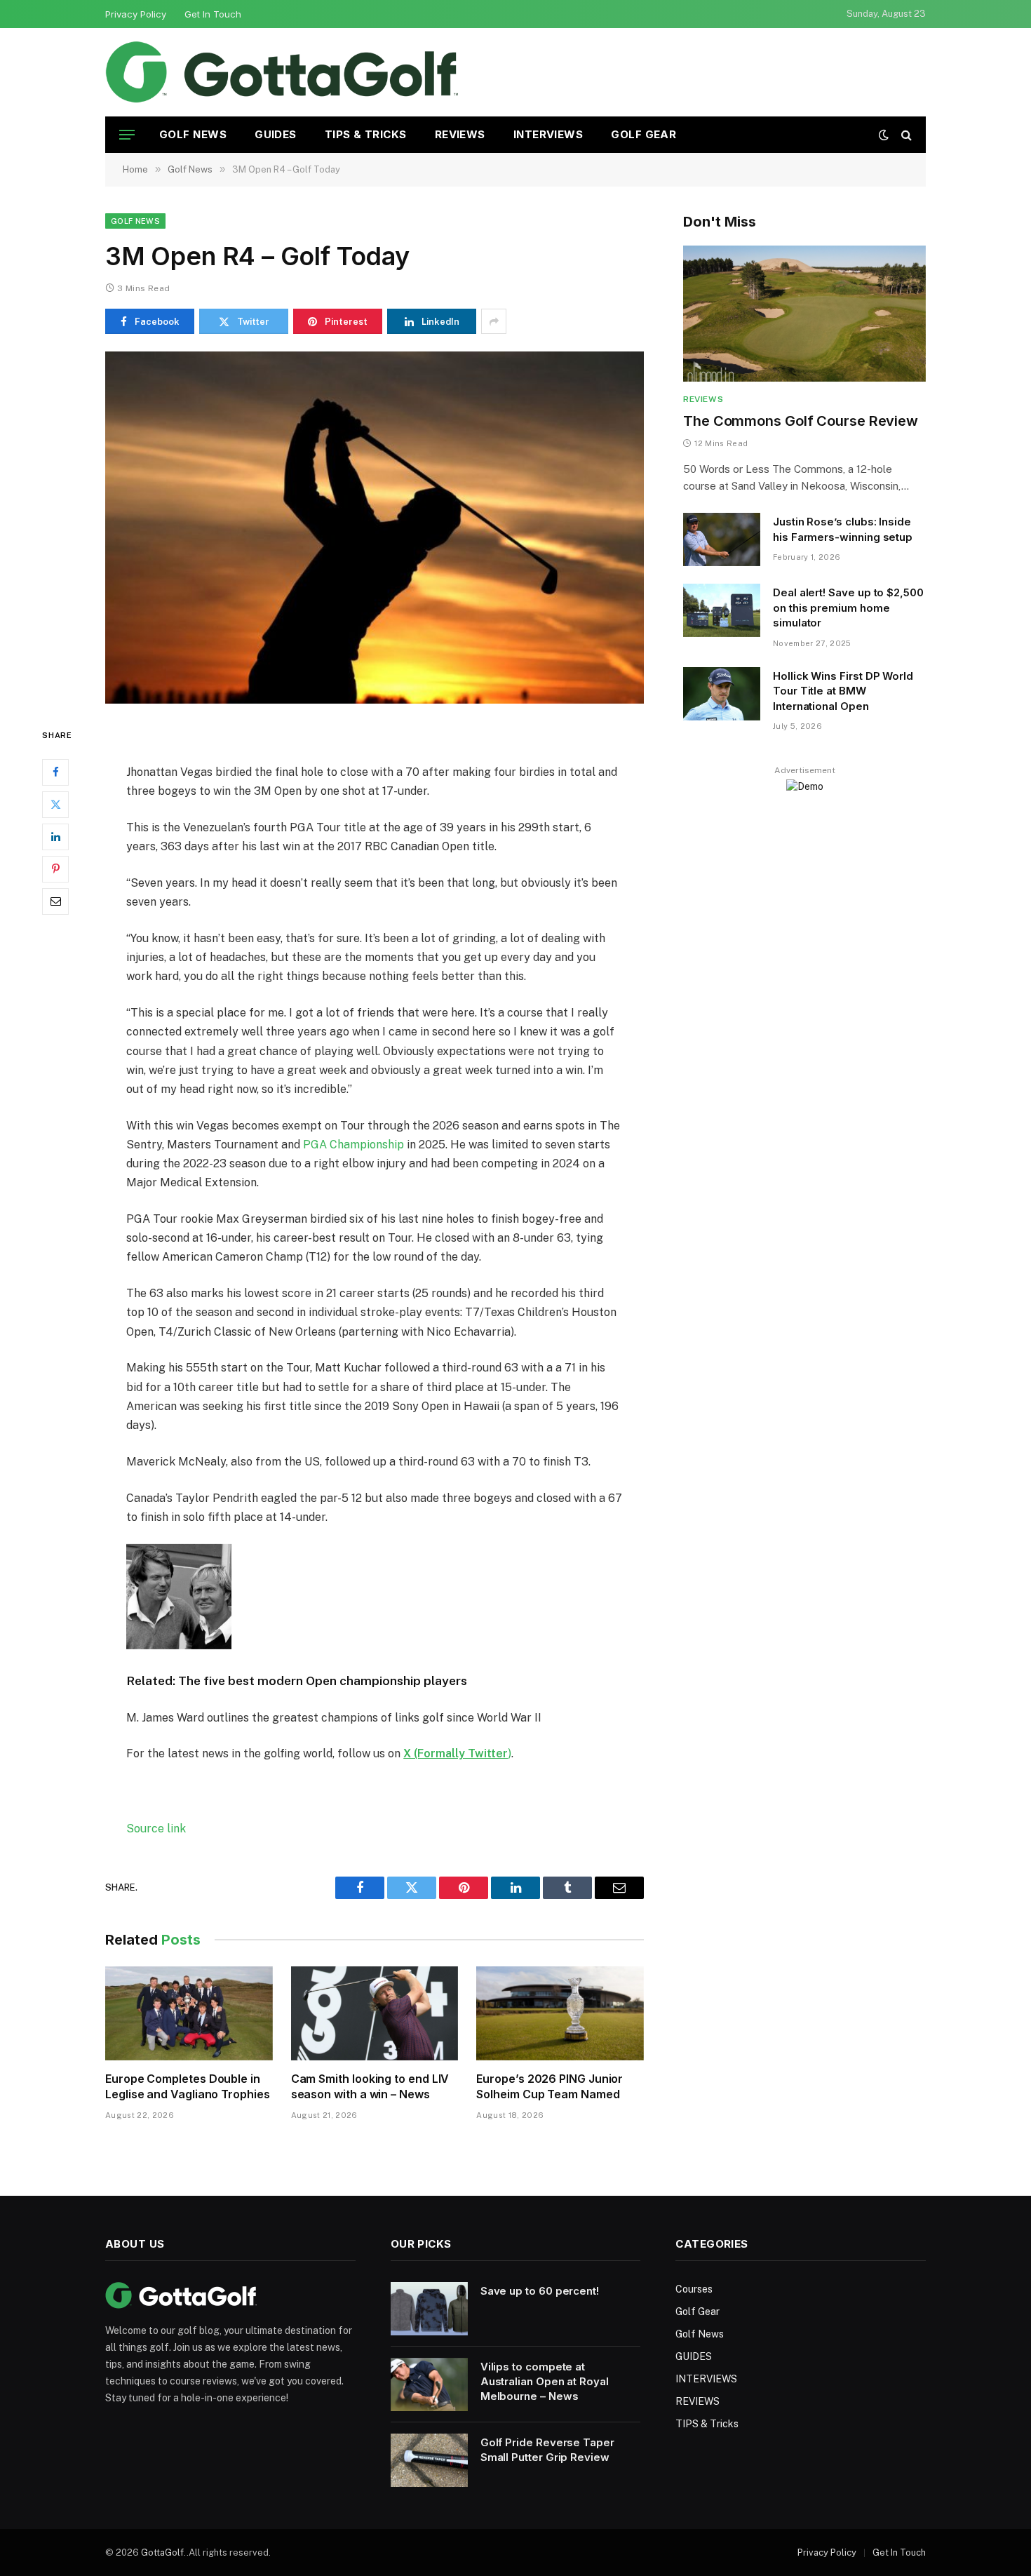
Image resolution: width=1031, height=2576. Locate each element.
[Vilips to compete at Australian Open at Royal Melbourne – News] (429, 2384)
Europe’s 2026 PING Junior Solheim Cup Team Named (550, 2086)
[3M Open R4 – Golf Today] (375, 528)
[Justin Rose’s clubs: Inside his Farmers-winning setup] (722, 539)
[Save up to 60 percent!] (429, 2309)
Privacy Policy (136, 14)
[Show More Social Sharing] (494, 321)
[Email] (55, 901)
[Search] (905, 135)
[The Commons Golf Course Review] (804, 314)
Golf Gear (643, 134)
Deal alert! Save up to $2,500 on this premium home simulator (848, 608)
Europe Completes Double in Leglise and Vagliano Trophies (188, 2086)
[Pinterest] (55, 869)
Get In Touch (213, 14)
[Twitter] (55, 805)
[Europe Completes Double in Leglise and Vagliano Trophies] (189, 2013)
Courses (694, 2289)
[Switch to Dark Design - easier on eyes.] (884, 135)
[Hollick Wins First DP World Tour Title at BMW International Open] (722, 694)
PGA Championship (353, 1145)
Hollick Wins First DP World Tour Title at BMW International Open (843, 691)
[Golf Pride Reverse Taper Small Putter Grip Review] (429, 2460)
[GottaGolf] (282, 72)
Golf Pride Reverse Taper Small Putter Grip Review (547, 2450)
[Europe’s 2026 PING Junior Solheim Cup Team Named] (560, 2013)
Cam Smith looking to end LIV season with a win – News (370, 2086)
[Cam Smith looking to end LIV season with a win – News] (375, 2013)
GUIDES (276, 134)
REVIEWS (460, 134)
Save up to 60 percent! (540, 2291)
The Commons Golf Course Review (801, 421)
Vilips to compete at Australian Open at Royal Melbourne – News (545, 2382)
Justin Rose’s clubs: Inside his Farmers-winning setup (843, 529)
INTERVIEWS (548, 134)
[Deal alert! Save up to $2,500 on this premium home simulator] (722, 610)
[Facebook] (55, 772)
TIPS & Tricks (366, 134)
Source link (156, 1829)
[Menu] (127, 135)
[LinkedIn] (55, 837)
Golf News (193, 134)
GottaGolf (162, 2552)
